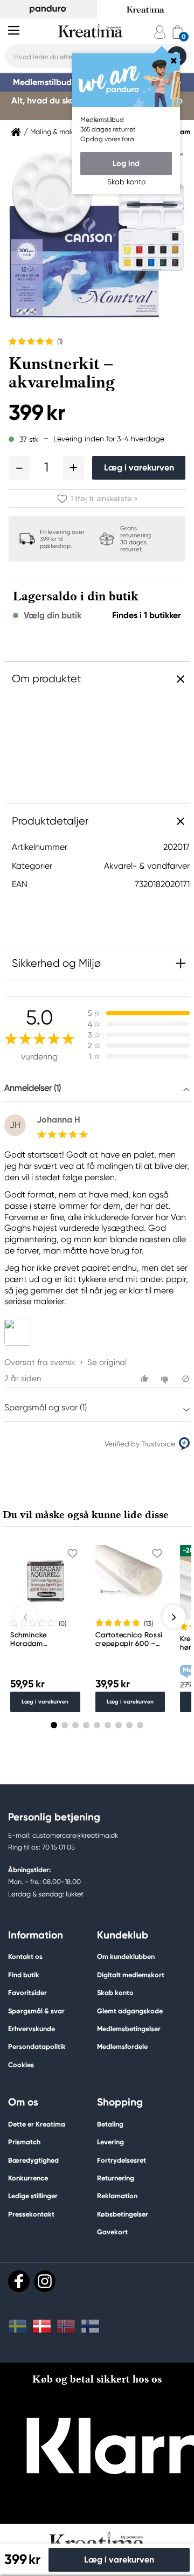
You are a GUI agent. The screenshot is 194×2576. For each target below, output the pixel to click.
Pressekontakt (31, 2214)
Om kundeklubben (126, 1957)
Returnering (116, 2178)
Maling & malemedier (64, 132)
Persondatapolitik (37, 2047)
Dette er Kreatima (37, 2124)
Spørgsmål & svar (36, 2011)
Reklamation (117, 2196)
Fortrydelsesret (122, 2160)
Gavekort (112, 2232)
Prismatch (24, 2142)
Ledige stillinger (33, 2196)
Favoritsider (27, 1993)
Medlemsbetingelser (129, 2029)
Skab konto (115, 1993)
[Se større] (20, 1332)
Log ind (126, 163)
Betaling (110, 2124)
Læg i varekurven (139, 468)
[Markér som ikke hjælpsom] (166, 1379)
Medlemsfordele (122, 2047)
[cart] (178, 32)
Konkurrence (28, 2178)
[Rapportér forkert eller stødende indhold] (186, 1379)
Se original (107, 1362)
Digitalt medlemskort (131, 1975)
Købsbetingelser (123, 2214)
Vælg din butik (53, 615)
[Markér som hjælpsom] (146, 1379)
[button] (19, 468)
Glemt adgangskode (130, 2011)
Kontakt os (25, 1957)
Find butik (24, 1975)
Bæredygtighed (33, 2160)
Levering (110, 2142)
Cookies (21, 2065)
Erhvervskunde (32, 2029)
